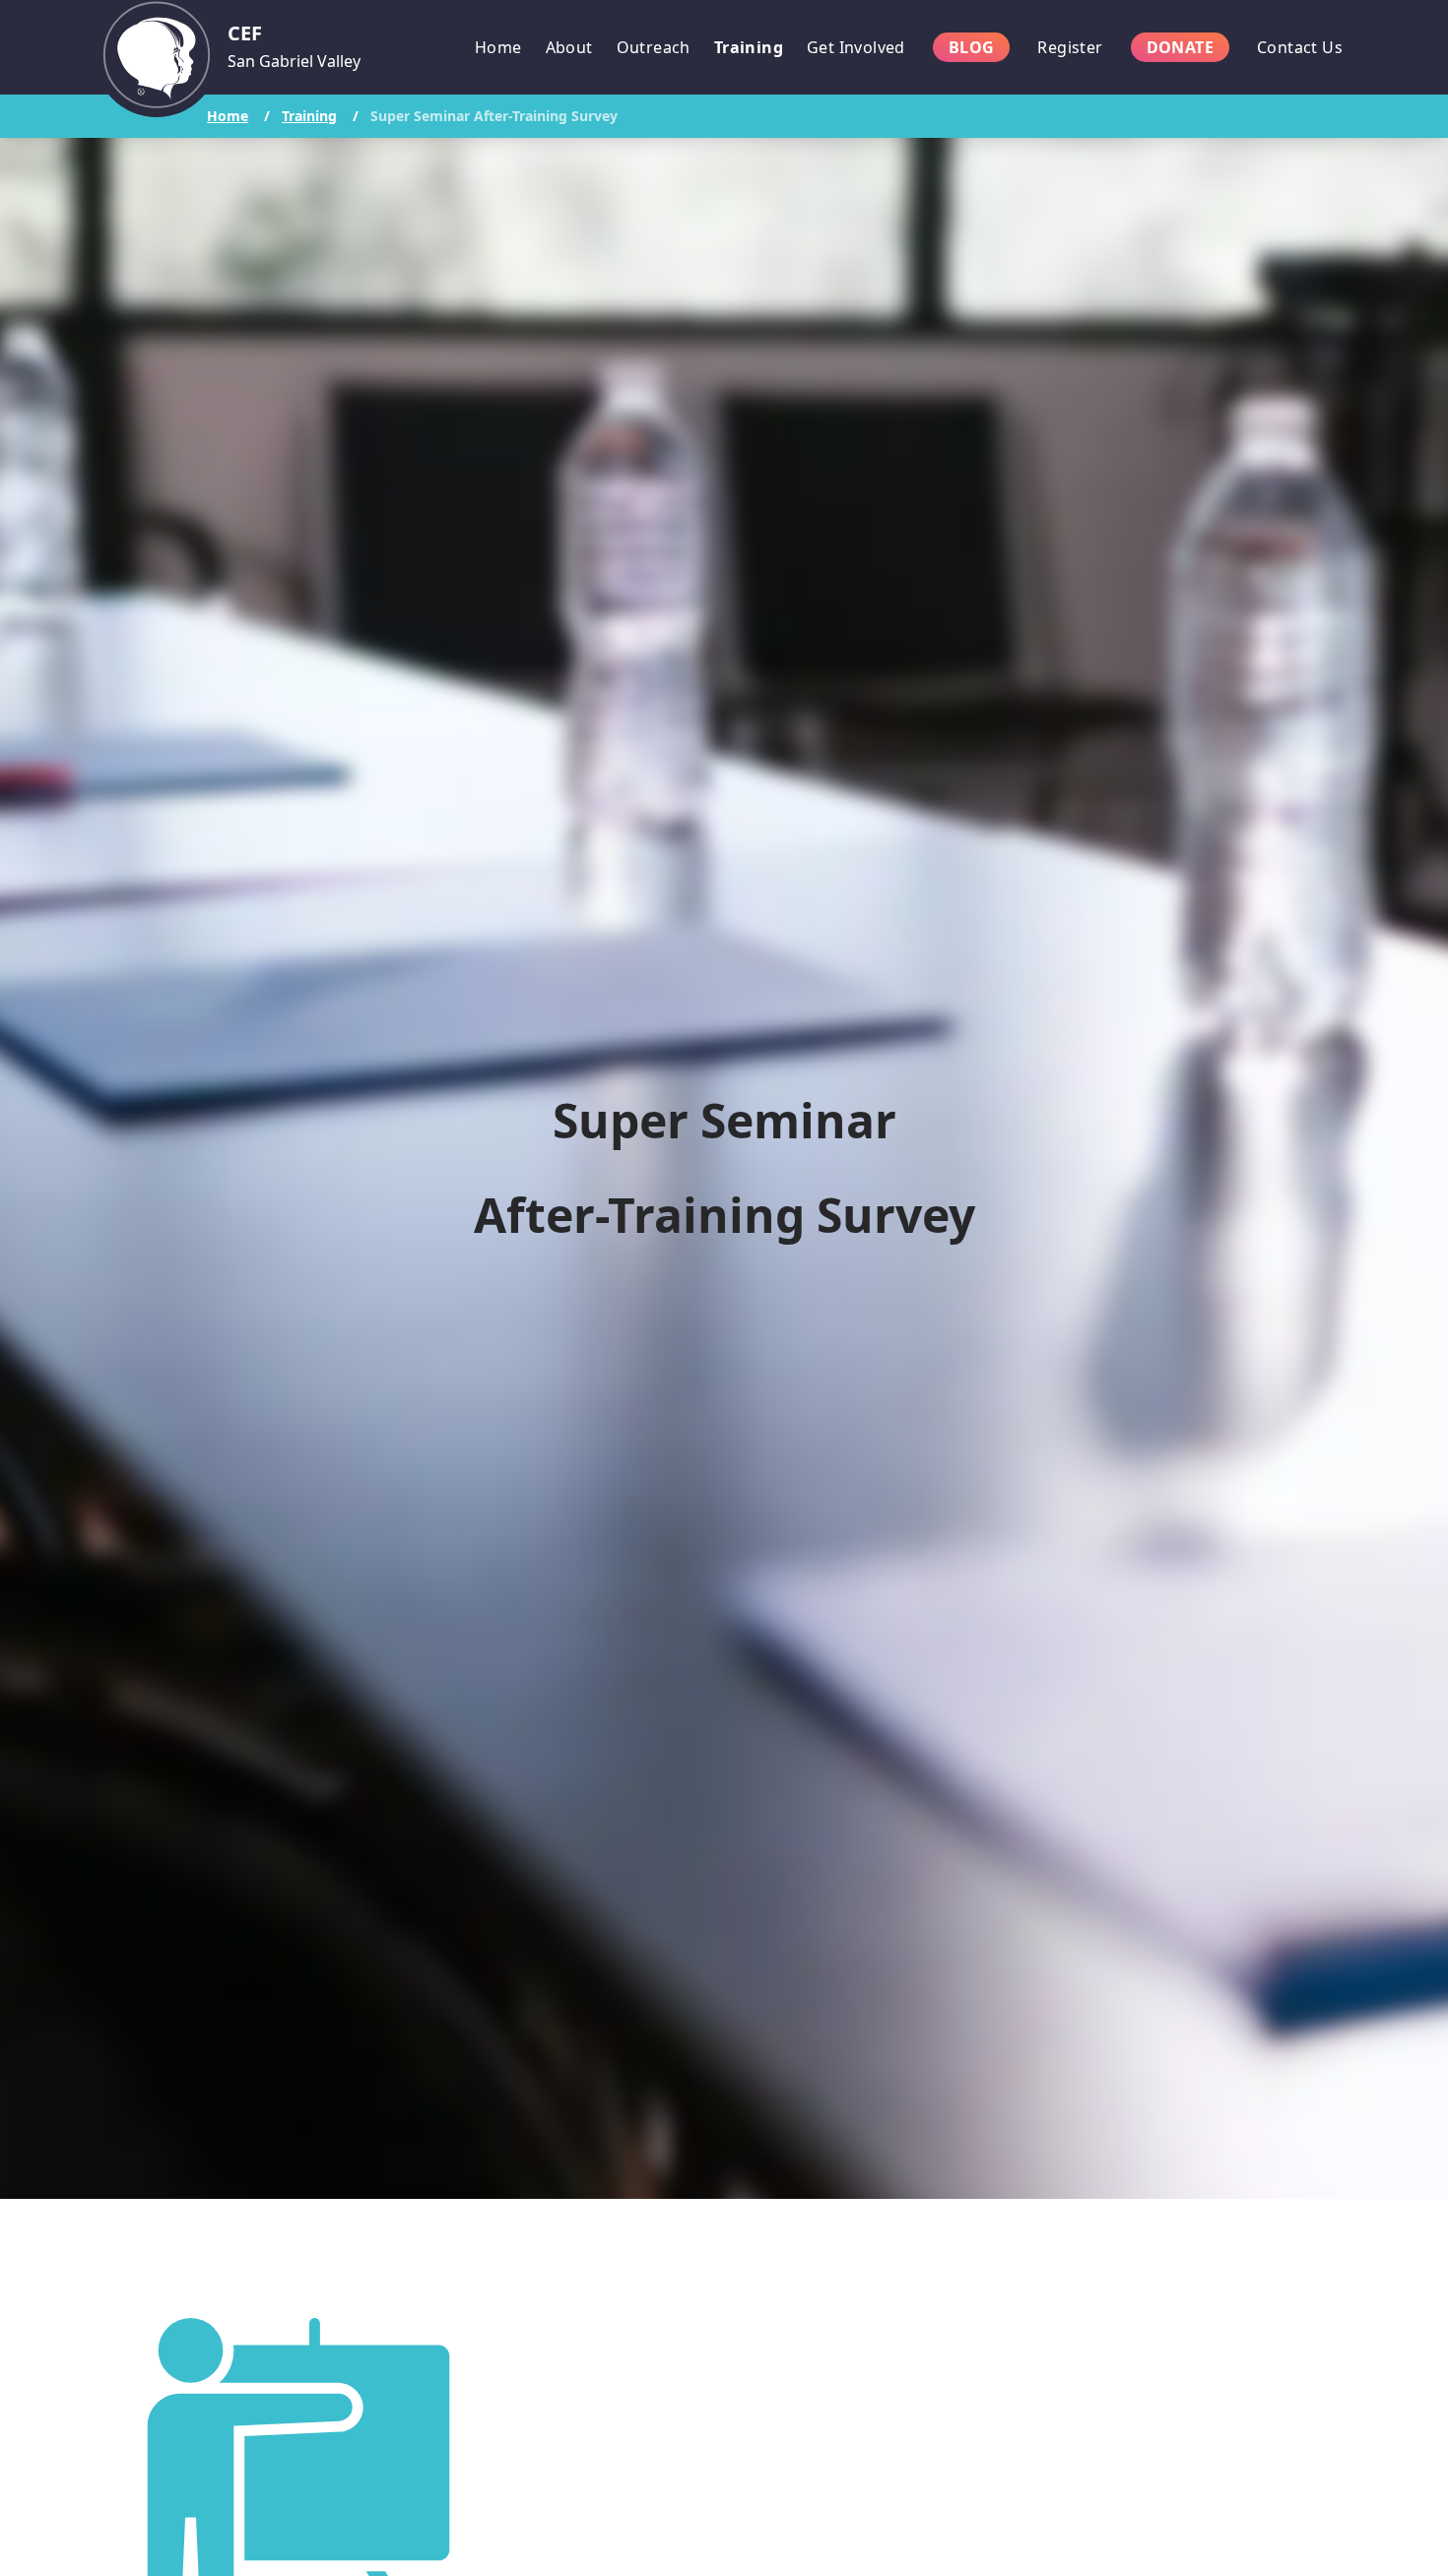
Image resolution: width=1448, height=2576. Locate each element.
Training (309, 116)
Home (228, 116)
